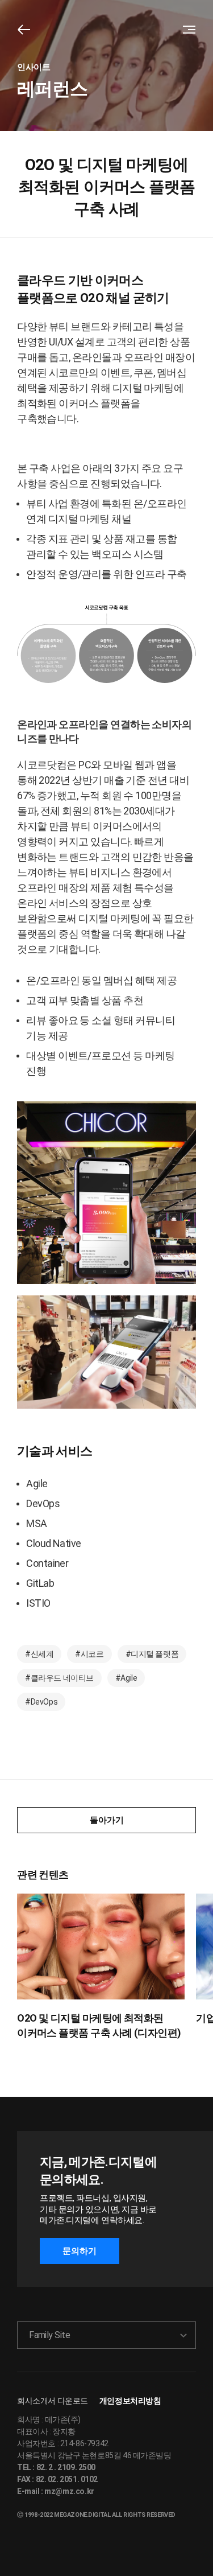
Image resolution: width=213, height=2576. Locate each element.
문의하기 (80, 2251)
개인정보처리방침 (130, 2401)
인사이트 (34, 67)
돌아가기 (107, 1820)
